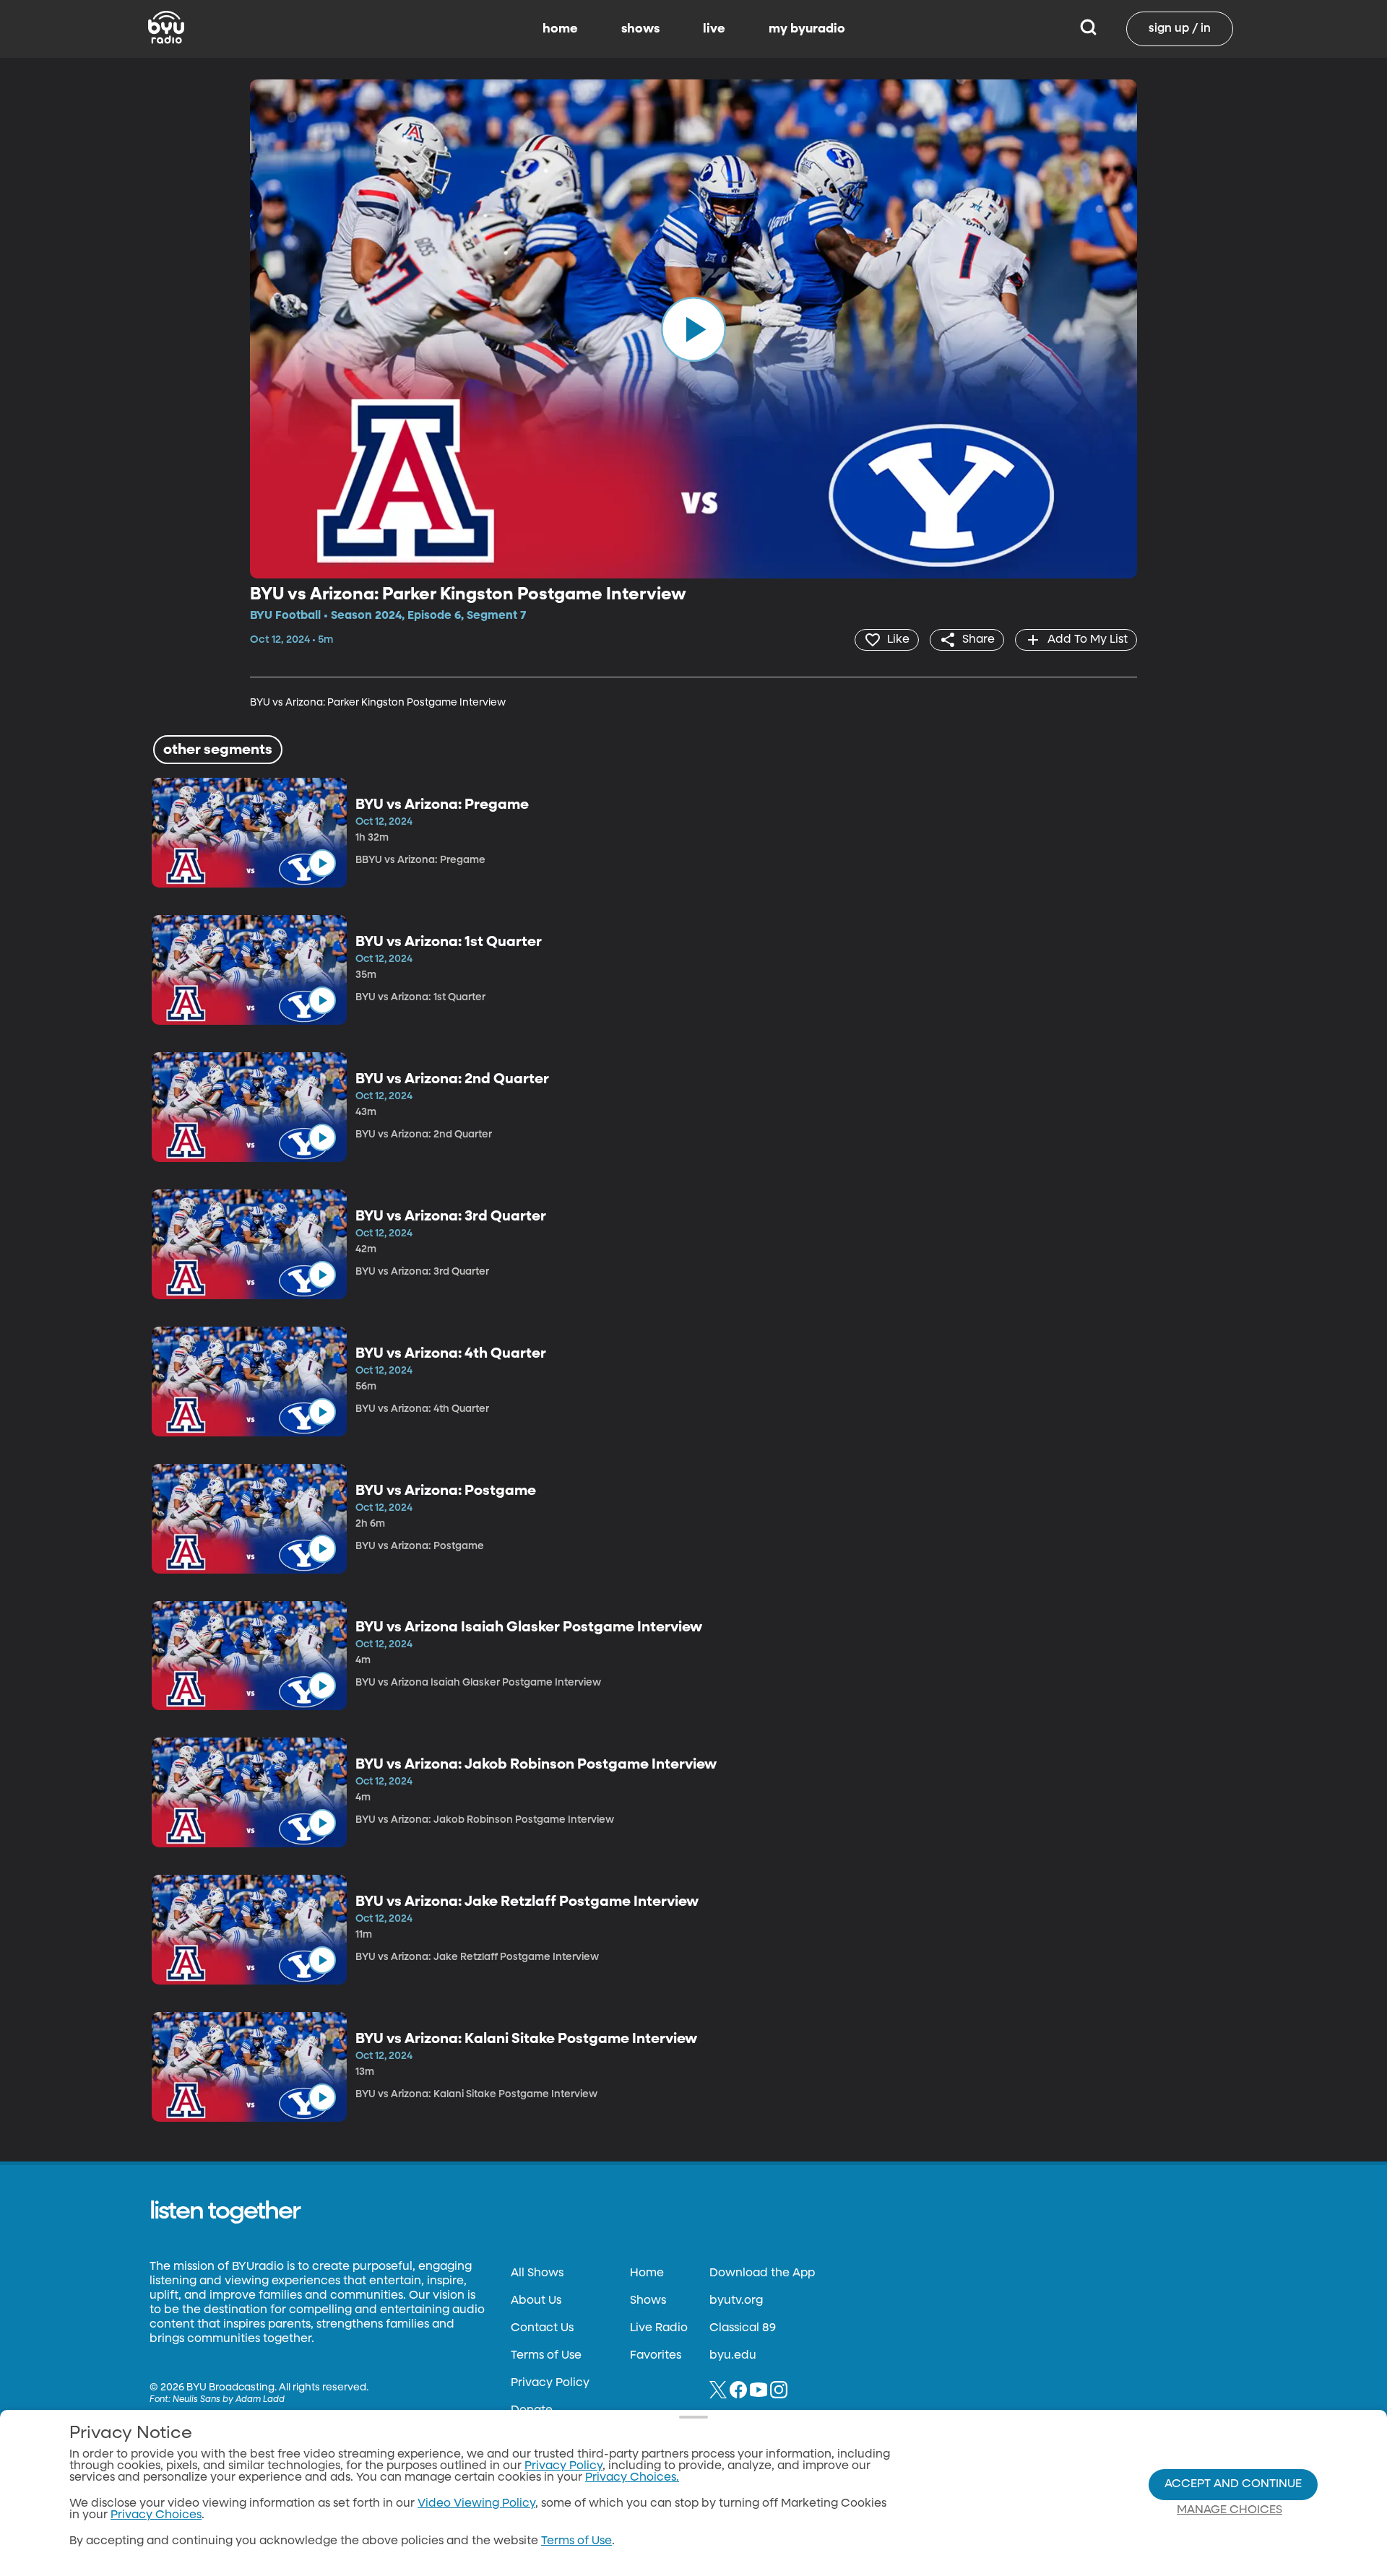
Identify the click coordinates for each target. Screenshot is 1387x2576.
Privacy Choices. (632, 2478)
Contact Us (542, 2328)
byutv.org (736, 2301)
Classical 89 (743, 2328)
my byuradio (807, 29)
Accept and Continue (1233, 2484)
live (714, 29)
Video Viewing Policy (476, 2504)
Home (647, 2273)
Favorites (656, 2356)
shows (640, 29)
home (560, 29)
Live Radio (659, 2328)
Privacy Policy (550, 2383)
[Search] (1088, 29)
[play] (693, 329)
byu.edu (733, 2356)
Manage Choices (1230, 2510)
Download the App (762, 2273)
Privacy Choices (156, 2515)
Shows (648, 2301)
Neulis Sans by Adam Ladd (229, 2400)
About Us (536, 2301)
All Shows (537, 2273)
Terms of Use (546, 2356)
